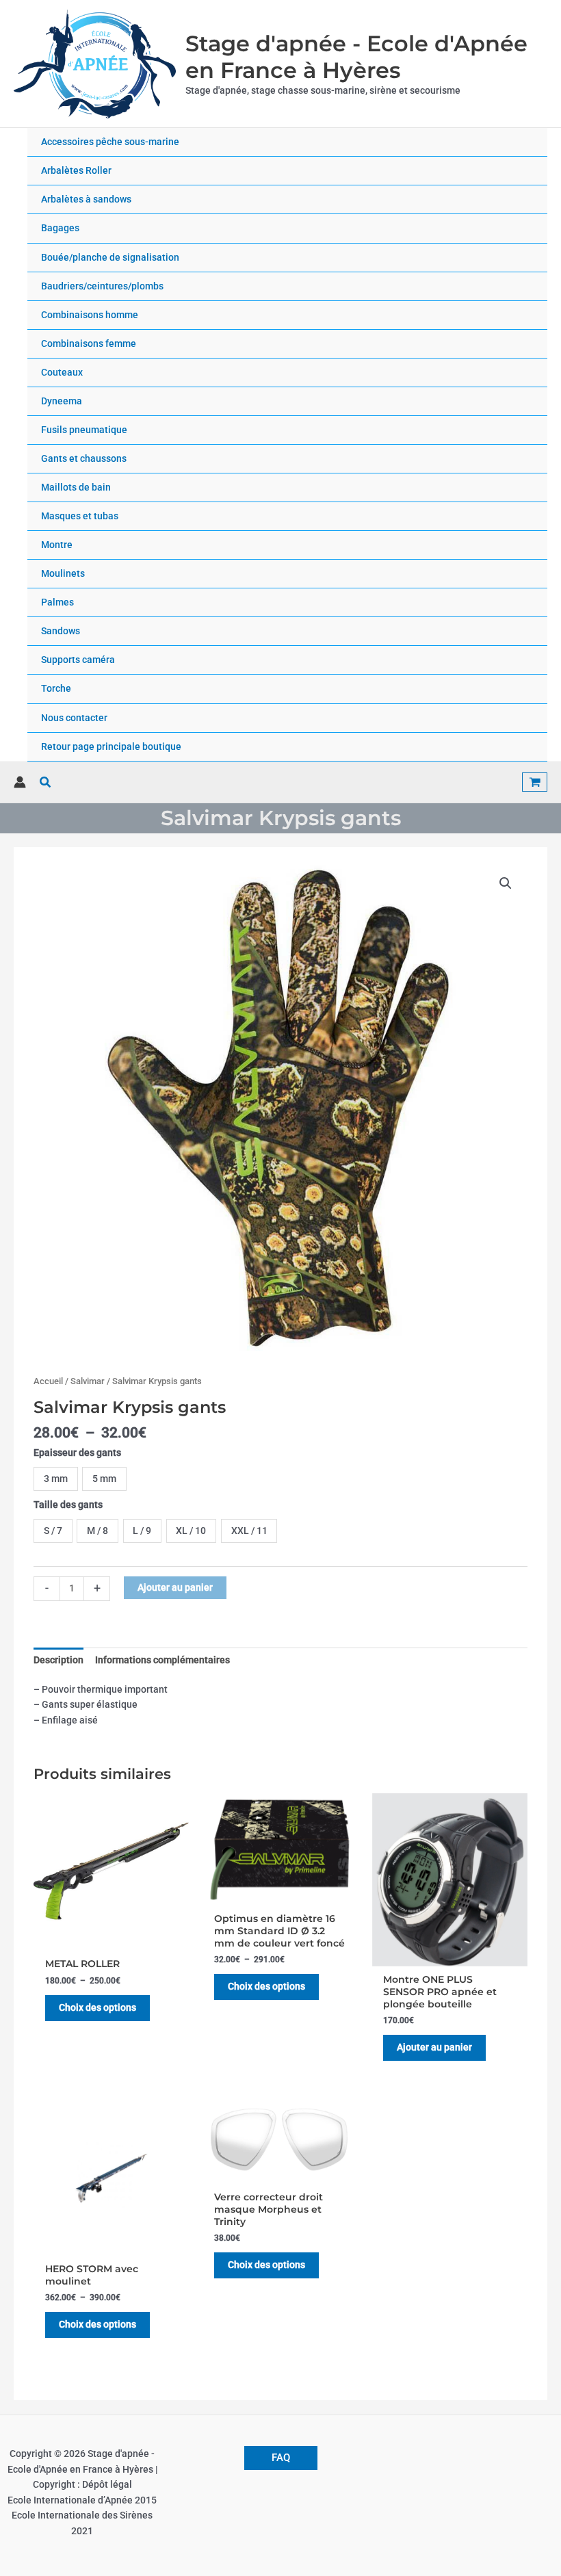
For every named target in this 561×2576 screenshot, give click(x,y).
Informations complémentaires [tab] (162, 1660)
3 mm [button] (56, 1479)
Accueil (48, 1381)
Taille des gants (68, 1505)
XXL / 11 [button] (249, 1531)
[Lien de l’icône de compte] (20, 782)
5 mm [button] (104, 1479)
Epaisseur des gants (77, 1453)
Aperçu (111, 1938)
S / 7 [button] (53, 1531)
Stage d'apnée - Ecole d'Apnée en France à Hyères (356, 57)
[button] (46, 782)
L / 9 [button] (142, 1531)
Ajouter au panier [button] (434, 2047)
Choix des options (97, 2007)
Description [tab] (58, 1660)
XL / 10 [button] (191, 1531)
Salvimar (88, 1381)
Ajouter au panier (175, 1587)
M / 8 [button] (97, 1531)
